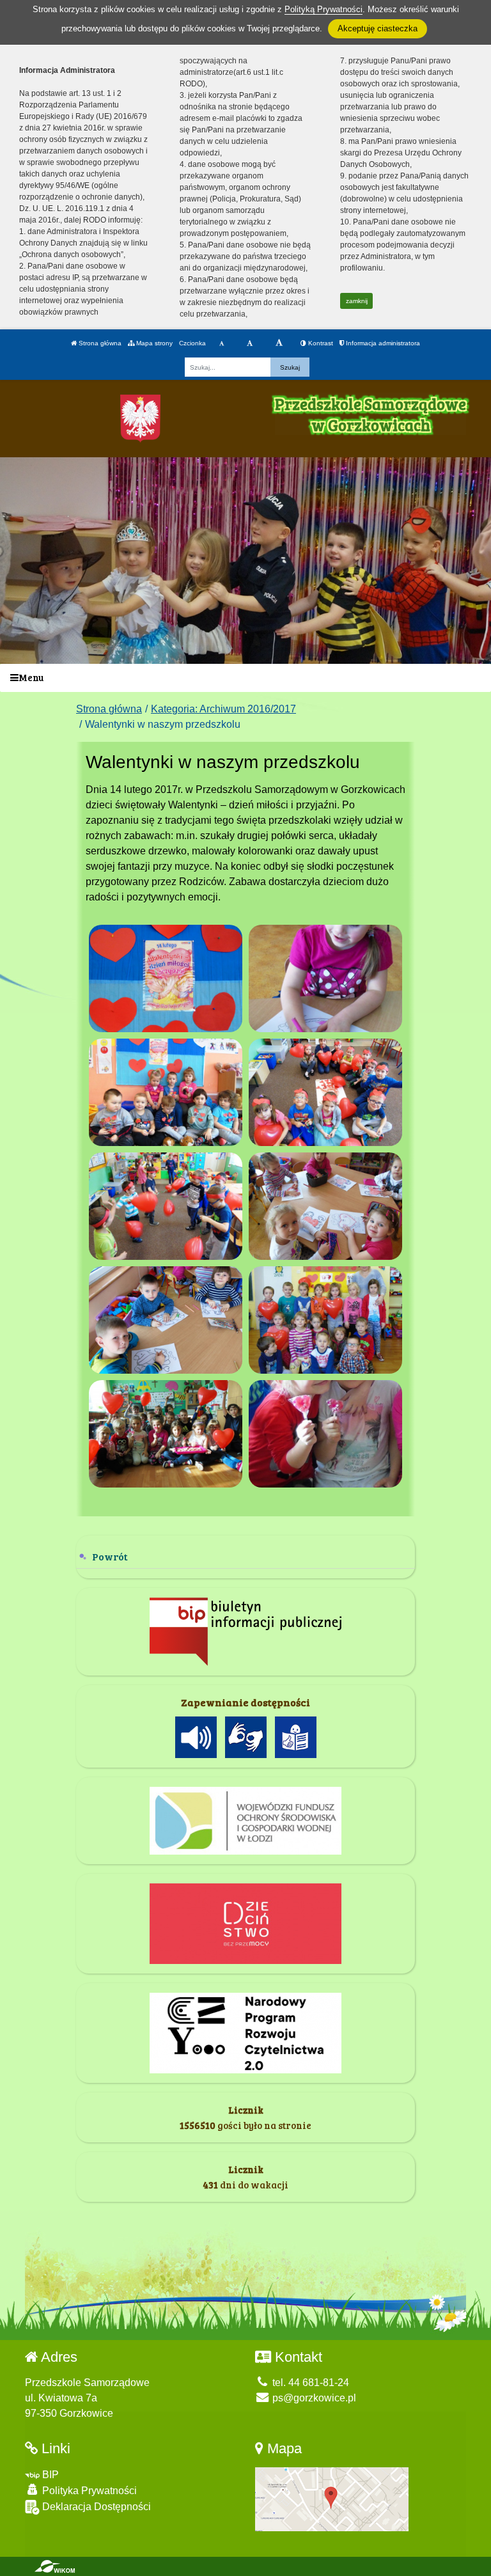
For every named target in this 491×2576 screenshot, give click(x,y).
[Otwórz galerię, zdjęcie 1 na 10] (166, 978)
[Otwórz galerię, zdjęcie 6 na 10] (325, 1206)
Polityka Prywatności (88, 2491)
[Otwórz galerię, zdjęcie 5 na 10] (166, 1206)
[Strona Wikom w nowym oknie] (55, 2566)
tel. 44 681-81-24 (309, 2383)
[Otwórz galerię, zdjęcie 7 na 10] (166, 1320)
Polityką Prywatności (323, 9)
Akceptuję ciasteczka (378, 28)
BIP (49, 2475)
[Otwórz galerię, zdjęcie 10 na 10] (325, 1434)
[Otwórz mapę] (332, 2498)
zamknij (357, 301)
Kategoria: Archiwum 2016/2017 (223, 709)
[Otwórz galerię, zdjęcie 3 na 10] (166, 1092)
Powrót (110, 1556)
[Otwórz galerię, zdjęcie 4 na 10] (325, 1092)
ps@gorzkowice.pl (313, 2398)
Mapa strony (153, 343)
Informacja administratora (382, 343)
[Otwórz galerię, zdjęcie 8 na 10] (325, 1320)
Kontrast (320, 343)
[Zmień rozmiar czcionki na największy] (279, 343)
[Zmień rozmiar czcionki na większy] (250, 343)
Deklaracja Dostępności (95, 2507)
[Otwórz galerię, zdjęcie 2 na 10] (325, 978)
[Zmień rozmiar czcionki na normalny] (222, 343)
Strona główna (99, 343)
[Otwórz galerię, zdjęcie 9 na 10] (166, 1434)
